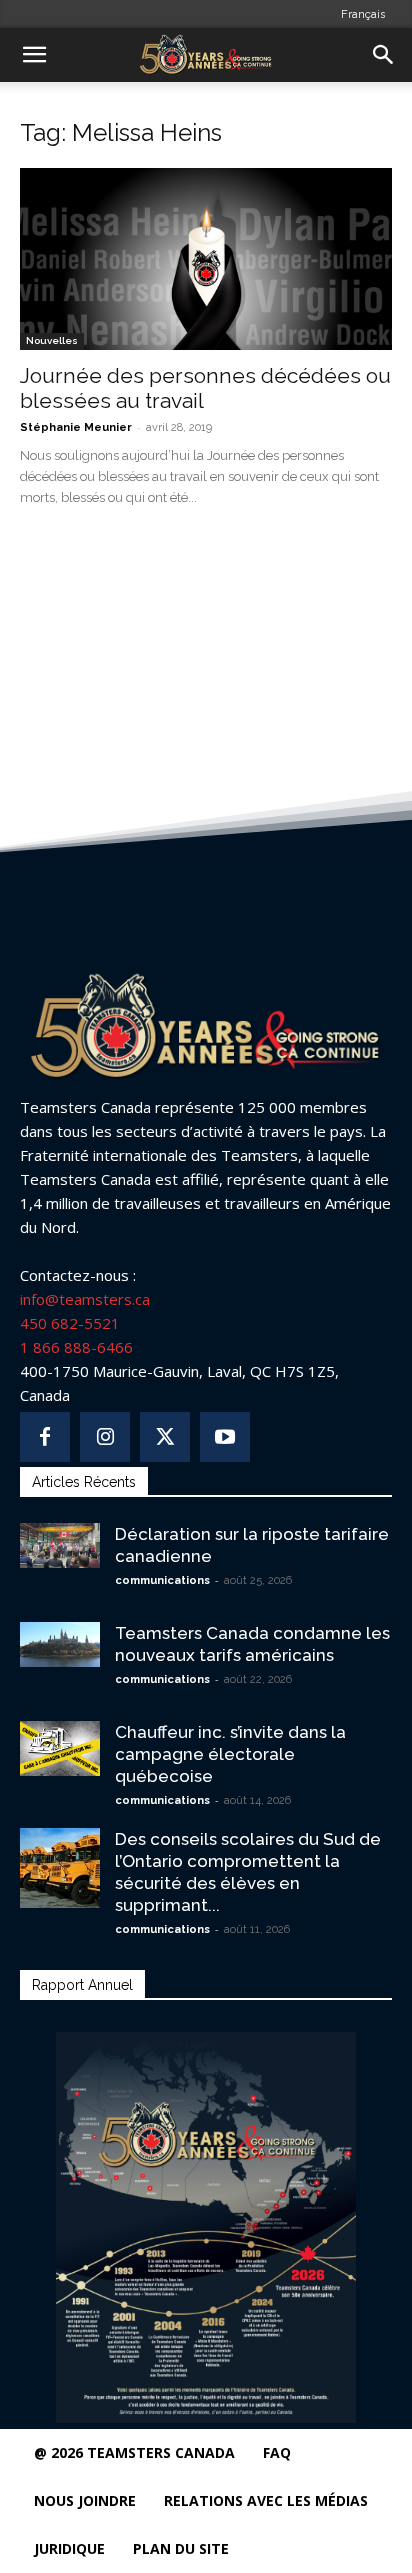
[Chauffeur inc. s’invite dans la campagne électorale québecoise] (60, 1748)
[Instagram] (105, 1437)
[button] (34, 55)
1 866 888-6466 (76, 1347)
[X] (165, 1437)
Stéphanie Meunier (76, 427)
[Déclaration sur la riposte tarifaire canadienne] (60, 1545)
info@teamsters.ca (85, 1299)
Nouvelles (52, 340)
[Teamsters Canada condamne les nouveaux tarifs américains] (60, 1644)
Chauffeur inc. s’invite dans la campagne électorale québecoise (230, 1754)
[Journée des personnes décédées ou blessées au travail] (206, 259)
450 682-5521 (70, 1323)
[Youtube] (225, 1437)
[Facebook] (45, 1437)
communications (162, 1580)
